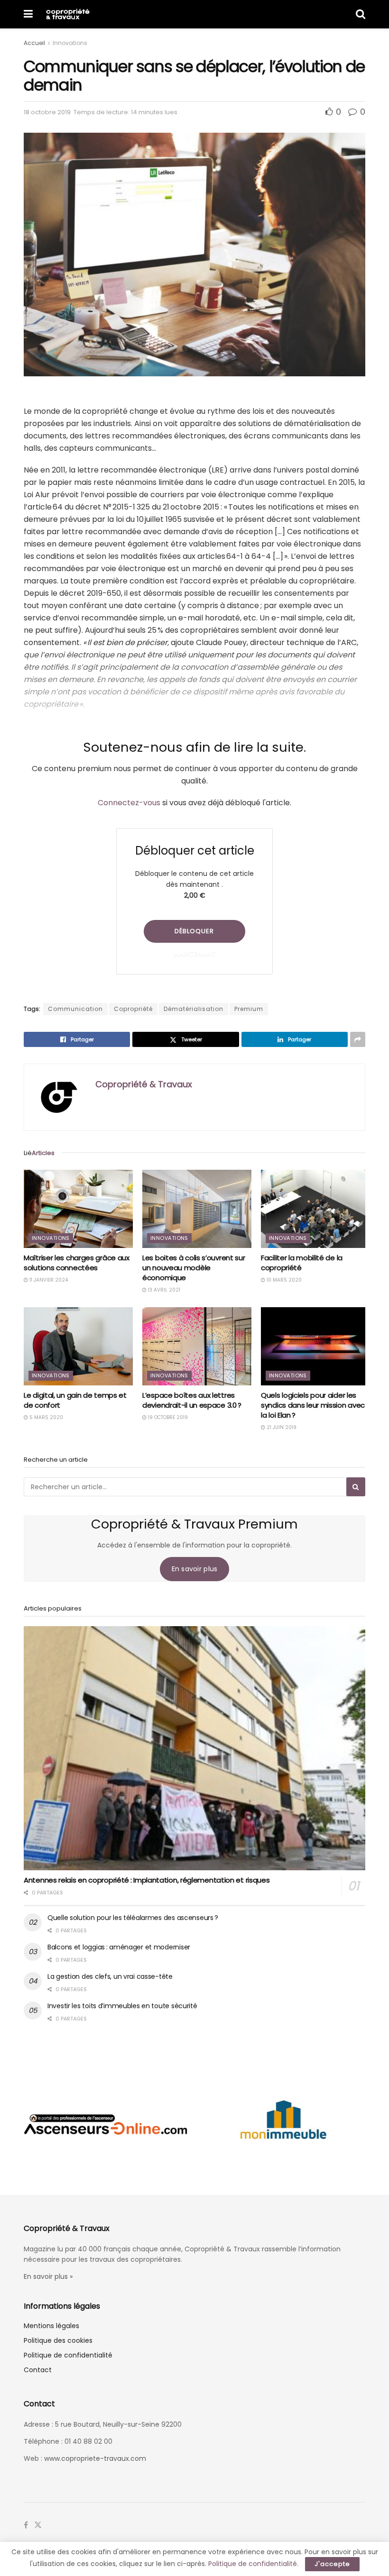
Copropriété (133, 1009)
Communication (75, 1009)
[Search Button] (361, 14)
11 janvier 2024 (48, 1280)
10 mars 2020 (283, 1280)
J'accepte (332, 2564)
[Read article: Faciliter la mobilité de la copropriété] (315, 1209)
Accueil (34, 43)
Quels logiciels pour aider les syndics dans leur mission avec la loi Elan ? (313, 1405)
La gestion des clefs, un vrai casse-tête (110, 1976)
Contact (38, 2370)
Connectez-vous (129, 803)
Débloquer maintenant (194, 935)
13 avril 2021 (163, 1290)
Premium (249, 1009)
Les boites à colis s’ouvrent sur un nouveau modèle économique (194, 1268)
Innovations (70, 43)
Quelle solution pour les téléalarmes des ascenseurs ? (133, 1918)
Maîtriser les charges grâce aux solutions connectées (77, 1263)
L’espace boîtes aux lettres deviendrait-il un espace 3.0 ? (192, 1400)
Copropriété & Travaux (144, 1084)
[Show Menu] (28, 14)
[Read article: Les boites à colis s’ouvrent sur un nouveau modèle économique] (197, 1209)
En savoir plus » (48, 2276)
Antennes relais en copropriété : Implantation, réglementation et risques (147, 1880)
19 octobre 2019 (167, 1417)
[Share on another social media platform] (358, 1039)
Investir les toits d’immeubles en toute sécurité (122, 2006)
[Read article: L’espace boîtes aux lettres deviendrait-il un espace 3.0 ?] (197, 1346)
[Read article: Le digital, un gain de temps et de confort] (78, 1346)
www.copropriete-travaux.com (95, 2458)
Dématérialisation (194, 1009)
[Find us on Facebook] (26, 2525)
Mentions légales (51, 2326)
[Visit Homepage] (68, 14)
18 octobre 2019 (47, 112)
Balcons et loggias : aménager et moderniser (119, 1947)
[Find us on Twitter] (38, 2525)
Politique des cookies (58, 2340)
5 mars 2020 (46, 1417)
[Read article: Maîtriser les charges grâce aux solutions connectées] (78, 1209)
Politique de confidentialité (68, 2355)
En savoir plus (195, 1569)
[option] (106, 2124)
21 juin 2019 (281, 1427)
